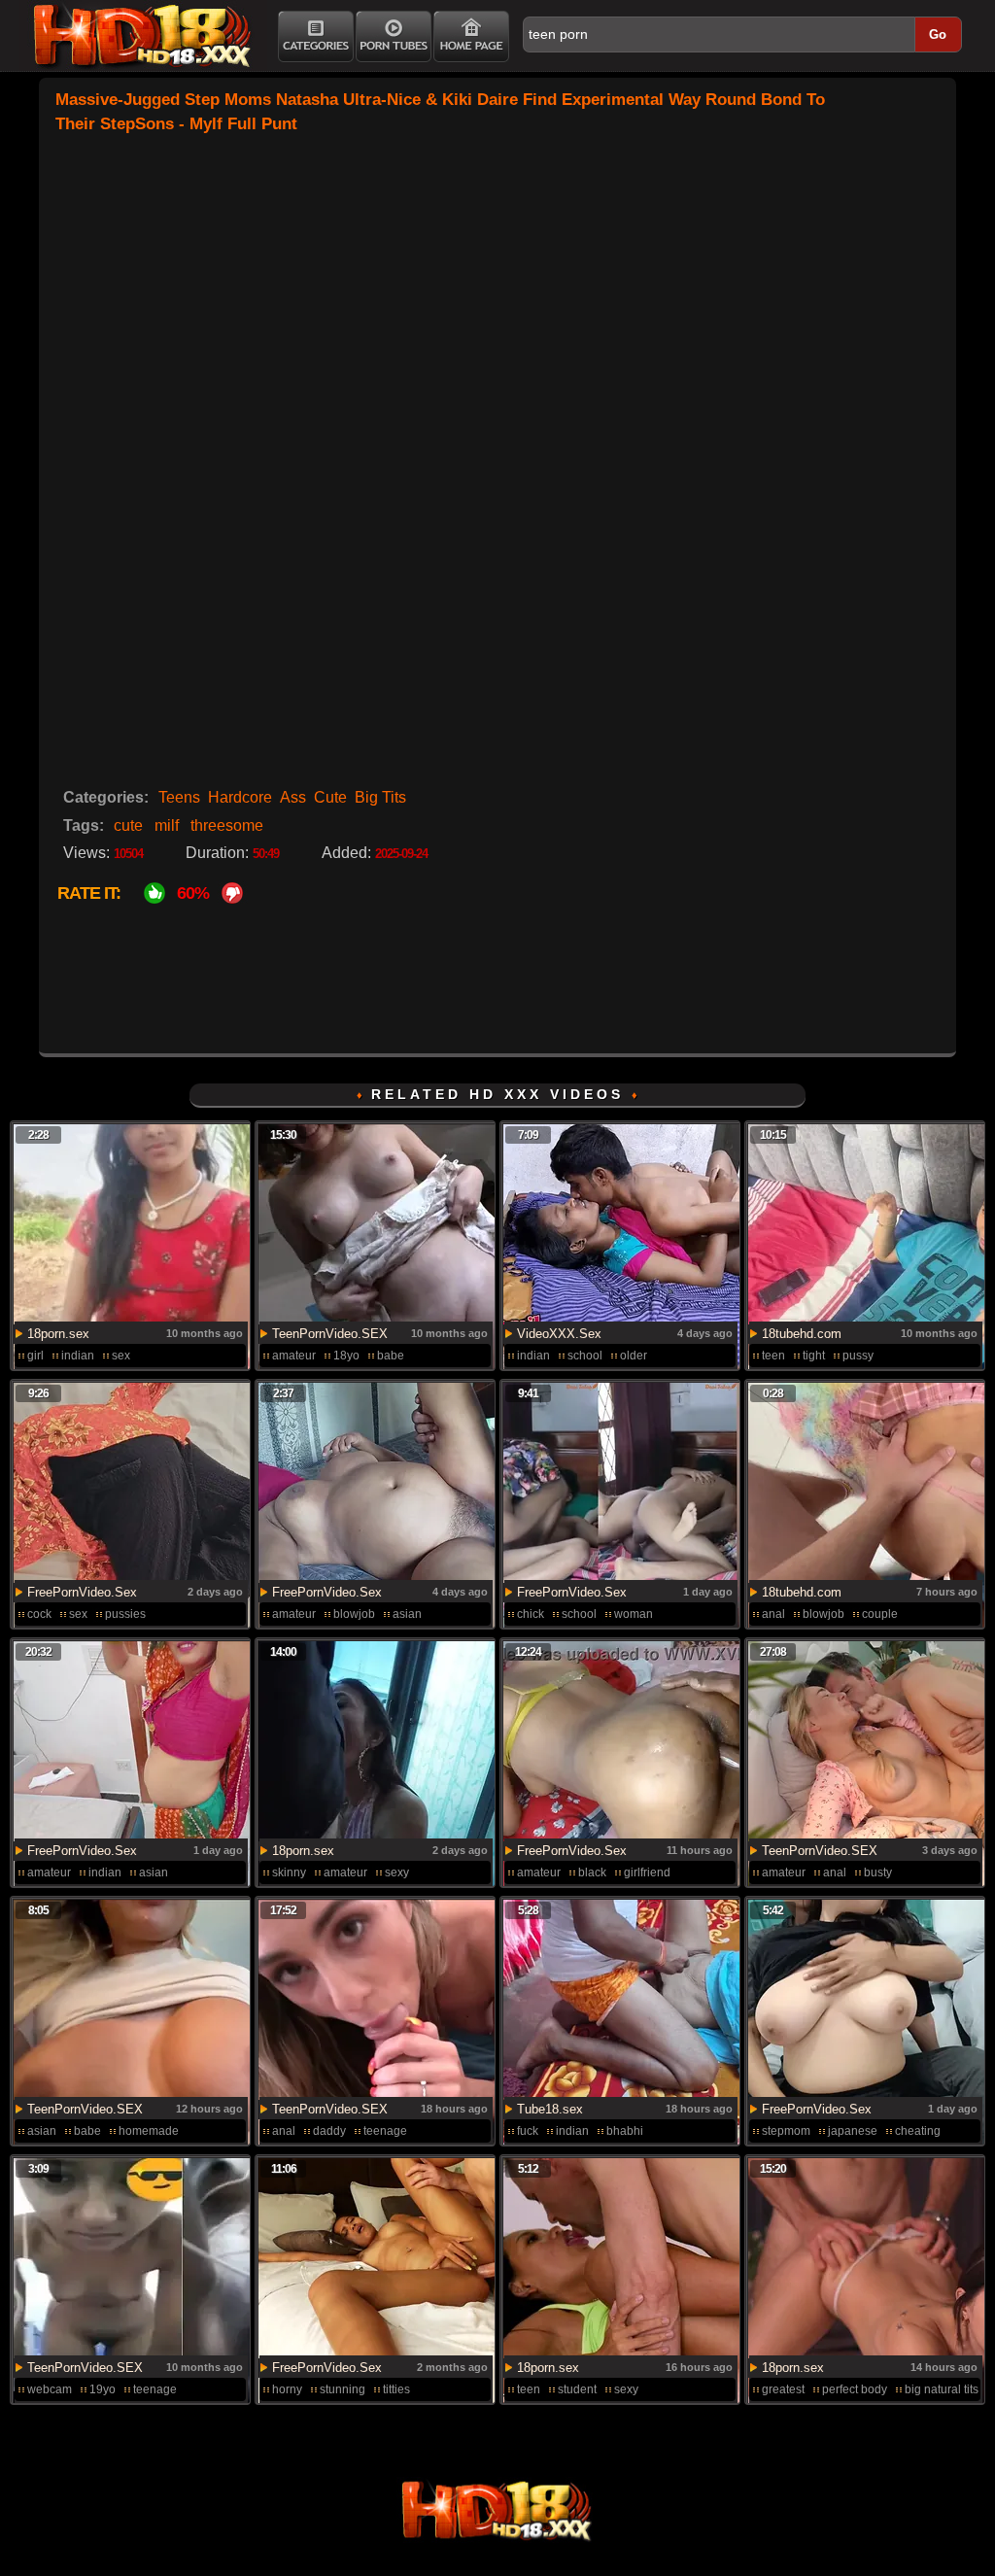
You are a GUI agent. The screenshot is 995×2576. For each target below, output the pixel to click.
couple (880, 1614)
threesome (227, 825)
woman (634, 1614)
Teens (179, 797)
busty (878, 1872)
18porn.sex (58, 1334)
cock (39, 1614)
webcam (50, 2389)
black (592, 1872)
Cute (330, 797)
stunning (343, 2389)
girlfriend (647, 1872)
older (634, 1356)
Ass (293, 797)
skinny (289, 1872)
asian (407, 1614)
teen (773, 1356)
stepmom (786, 2131)
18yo (346, 1356)
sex (121, 1356)
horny (287, 2389)
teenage (385, 2131)
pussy (858, 1356)
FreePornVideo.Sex (82, 1592)
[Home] (471, 36)
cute (128, 825)
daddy (329, 2131)
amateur (294, 1356)
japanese (853, 2131)
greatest (783, 2389)
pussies (125, 1614)
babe (391, 1356)
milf (167, 825)
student (577, 2389)
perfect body (855, 2389)
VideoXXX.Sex (559, 1334)
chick (531, 1614)
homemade (149, 2131)
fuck (528, 2131)
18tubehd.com (802, 1334)
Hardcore (240, 797)
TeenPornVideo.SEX (330, 1334)
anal (773, 1614)
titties (396, 2389)
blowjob (354, 1614)
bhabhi (625, 2131)
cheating (918, 2131)
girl (35, 1356)
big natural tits (942, 2389)
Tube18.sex (550, 2109)
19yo (103, 2389)
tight (814, 1356)
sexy (397, 1872)
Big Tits (380, 797)
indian (78, 1356)
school (585, 1356)
